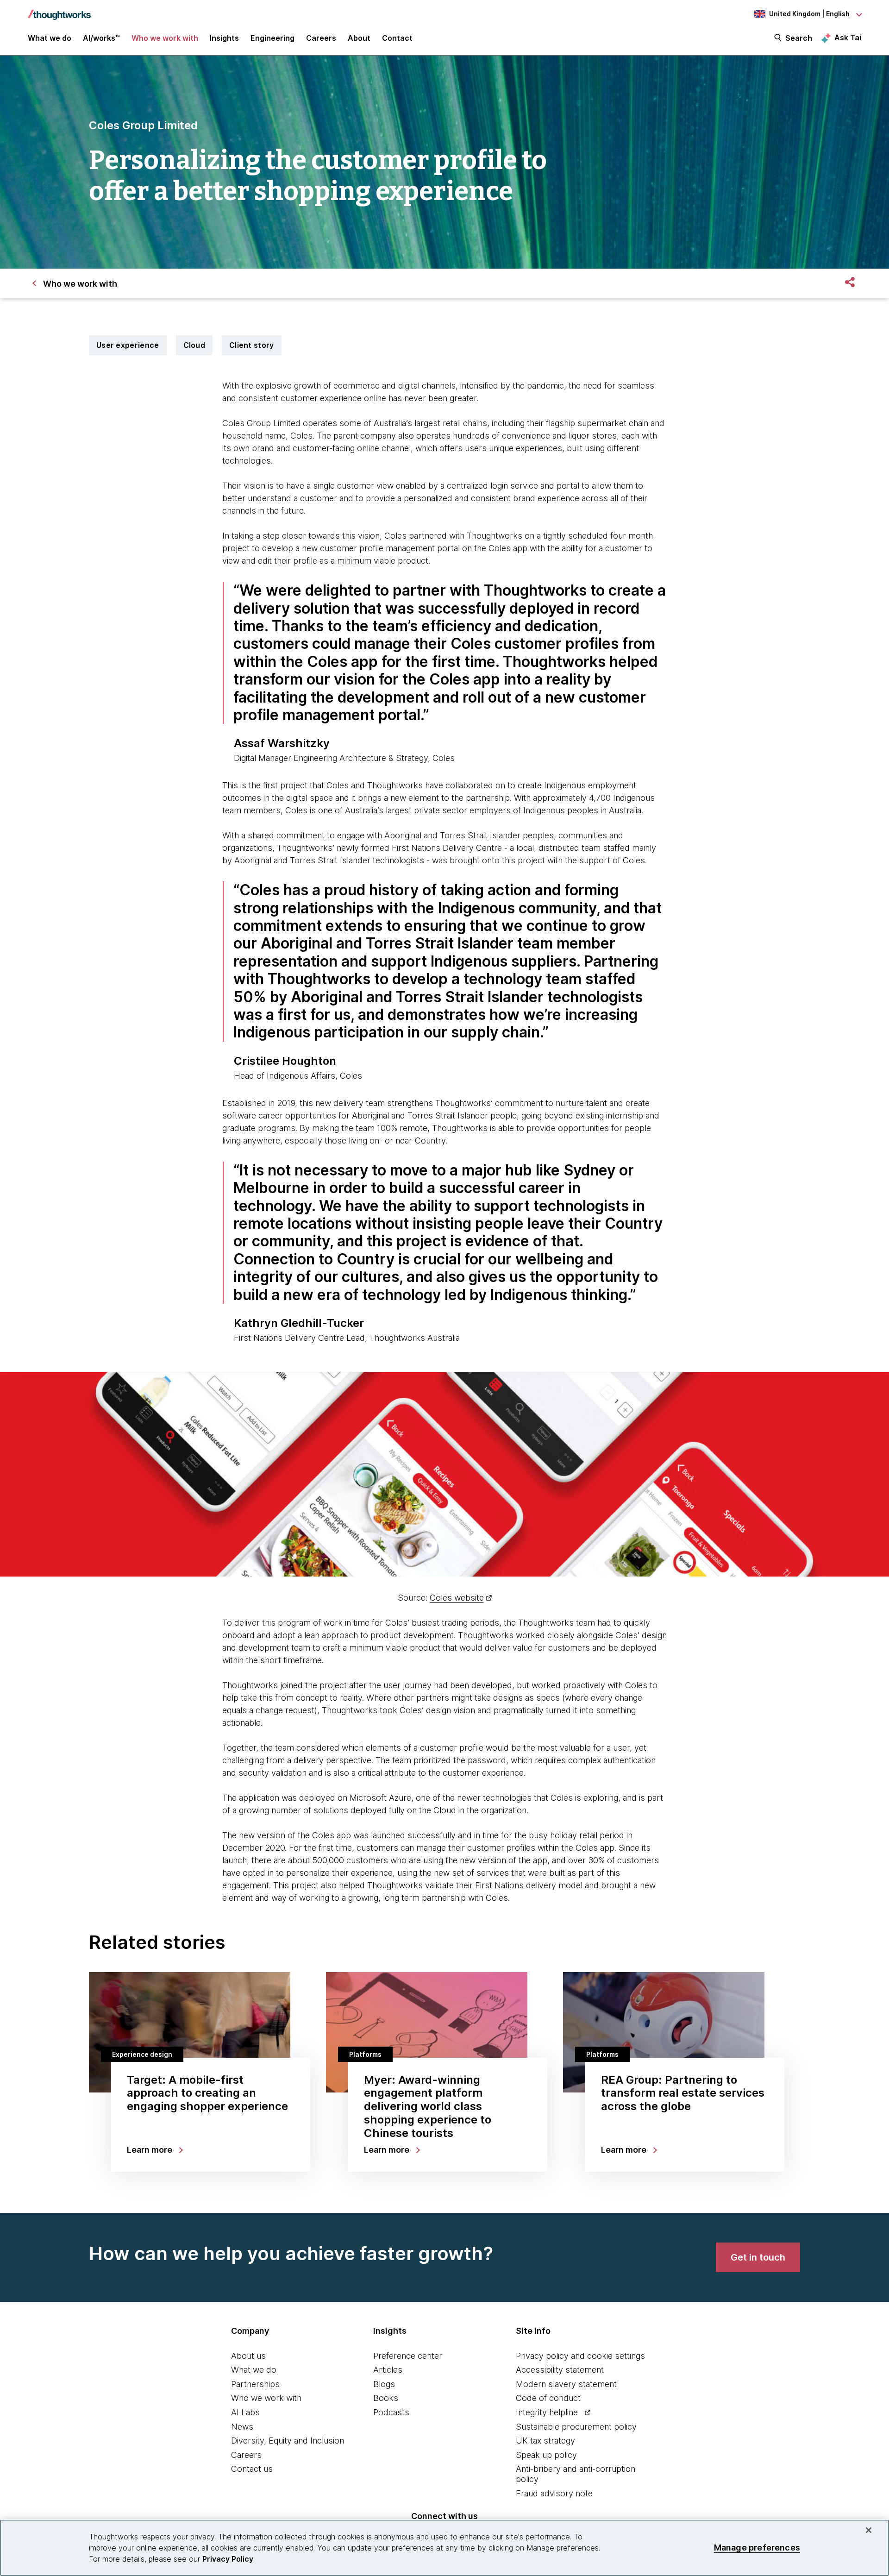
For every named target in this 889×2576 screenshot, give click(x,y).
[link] (758, 2257)
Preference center (408, 2356)
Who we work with (266, 2398)
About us (248, 2356)
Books (386, 2398)
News (242, 2427)
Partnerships (255, 2384)
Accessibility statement (560, 2370)
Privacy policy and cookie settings (580, 2356)
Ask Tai (848, 38)
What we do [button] (50, 38)
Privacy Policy (228, 2559)
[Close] (869, 2530)
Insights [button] (224, 38)
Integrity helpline (547, 2412)
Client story (252, 345)
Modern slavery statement (566, 2384)
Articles (388, 2370)
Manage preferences (757, 2548)
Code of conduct (548, 2398)
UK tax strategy (545, 2441)
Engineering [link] (272, 38)
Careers (246, 2455)
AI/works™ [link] (101, 38)
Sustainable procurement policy (576, 2427)
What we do (254, 2370)
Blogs (384, 2384)
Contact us (252, 2469)
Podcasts (391, 2412)
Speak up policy (546, 2455)
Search (799, 38)
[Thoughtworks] (59, 10)
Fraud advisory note (554, 2493)
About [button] (359, 38)
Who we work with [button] (165, 38)
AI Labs (245, 2412)
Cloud (194, 345)
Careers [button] (321, 38)
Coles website (457, 1598)
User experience (128, 345)
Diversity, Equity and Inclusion (288, 2441)
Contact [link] (397, 38)
